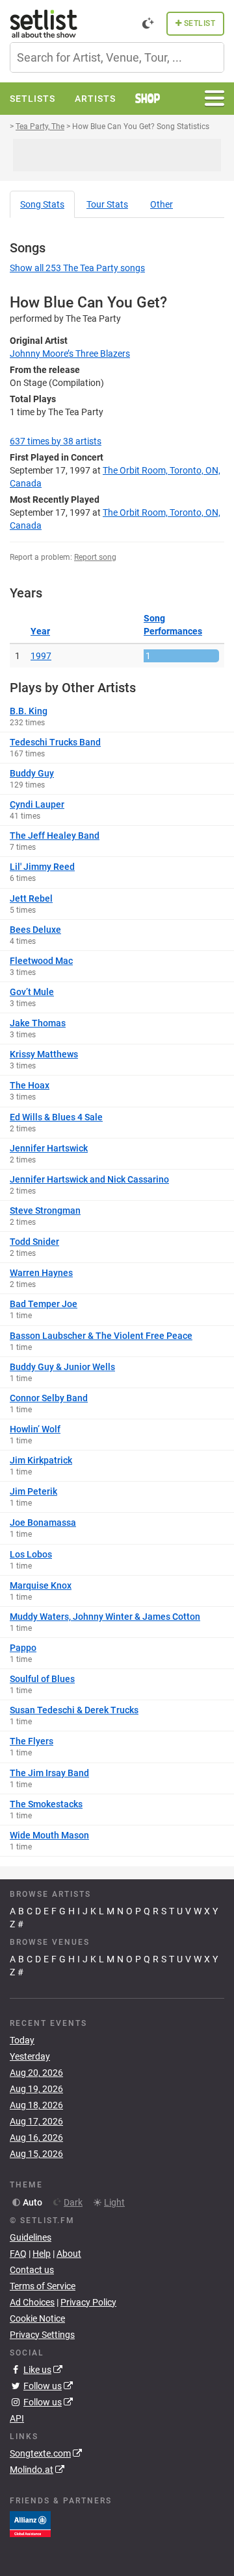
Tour (107, 204)
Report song (95, 557)
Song (42, 204)
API (17, 2418)
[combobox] (117, 57)
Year (40, 631)
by (56, 441)
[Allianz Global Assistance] (30, 2523)
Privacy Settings (42, 2335)
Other (162, 204)
